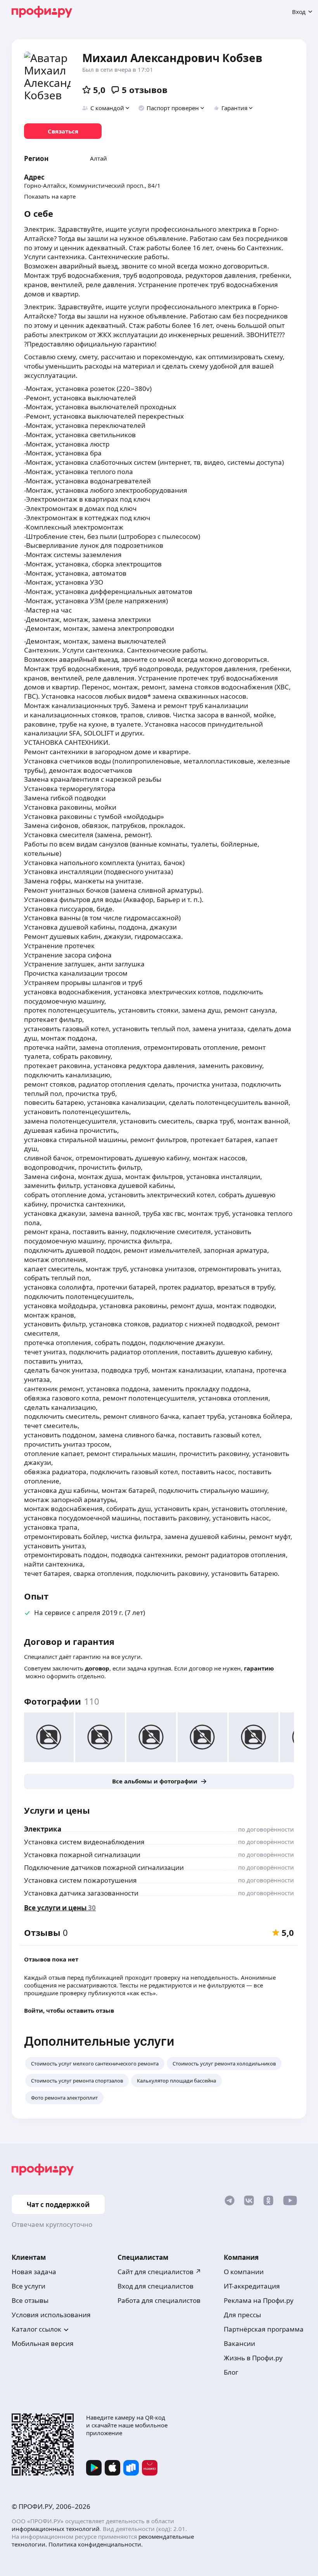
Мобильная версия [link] (43, 2343)
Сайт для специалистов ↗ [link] (159, 2272)
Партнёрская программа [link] (264, 2329)
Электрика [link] (43, 1829)
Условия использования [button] (51, 2315)
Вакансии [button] (239, 2343)
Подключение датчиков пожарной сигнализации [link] (104, 1867)
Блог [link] (231, 2372)
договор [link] (97, 1668)
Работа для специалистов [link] (159, 2300)
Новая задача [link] (34, 2272)
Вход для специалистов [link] (156, 2286)
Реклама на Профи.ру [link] (259, 2300)
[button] (106, 108)
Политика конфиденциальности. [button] (96, 2544)
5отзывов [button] (145, 90)
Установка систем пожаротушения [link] (80, 1880)
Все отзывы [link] (30, 2300)
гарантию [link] (259, 1668)
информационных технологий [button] (56, 2529)
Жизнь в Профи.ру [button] (253, 2358)
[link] (63, 131)
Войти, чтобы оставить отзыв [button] (69, 2010)
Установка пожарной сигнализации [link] (82, 1855)
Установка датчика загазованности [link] (81, 1893)
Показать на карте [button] (50, 196)
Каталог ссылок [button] (36, 2329)
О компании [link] (244, 2272)
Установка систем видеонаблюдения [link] (84, 1842)
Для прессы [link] (242, 2315)
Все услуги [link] (29, 2286)
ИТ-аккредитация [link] (252, 2286)
